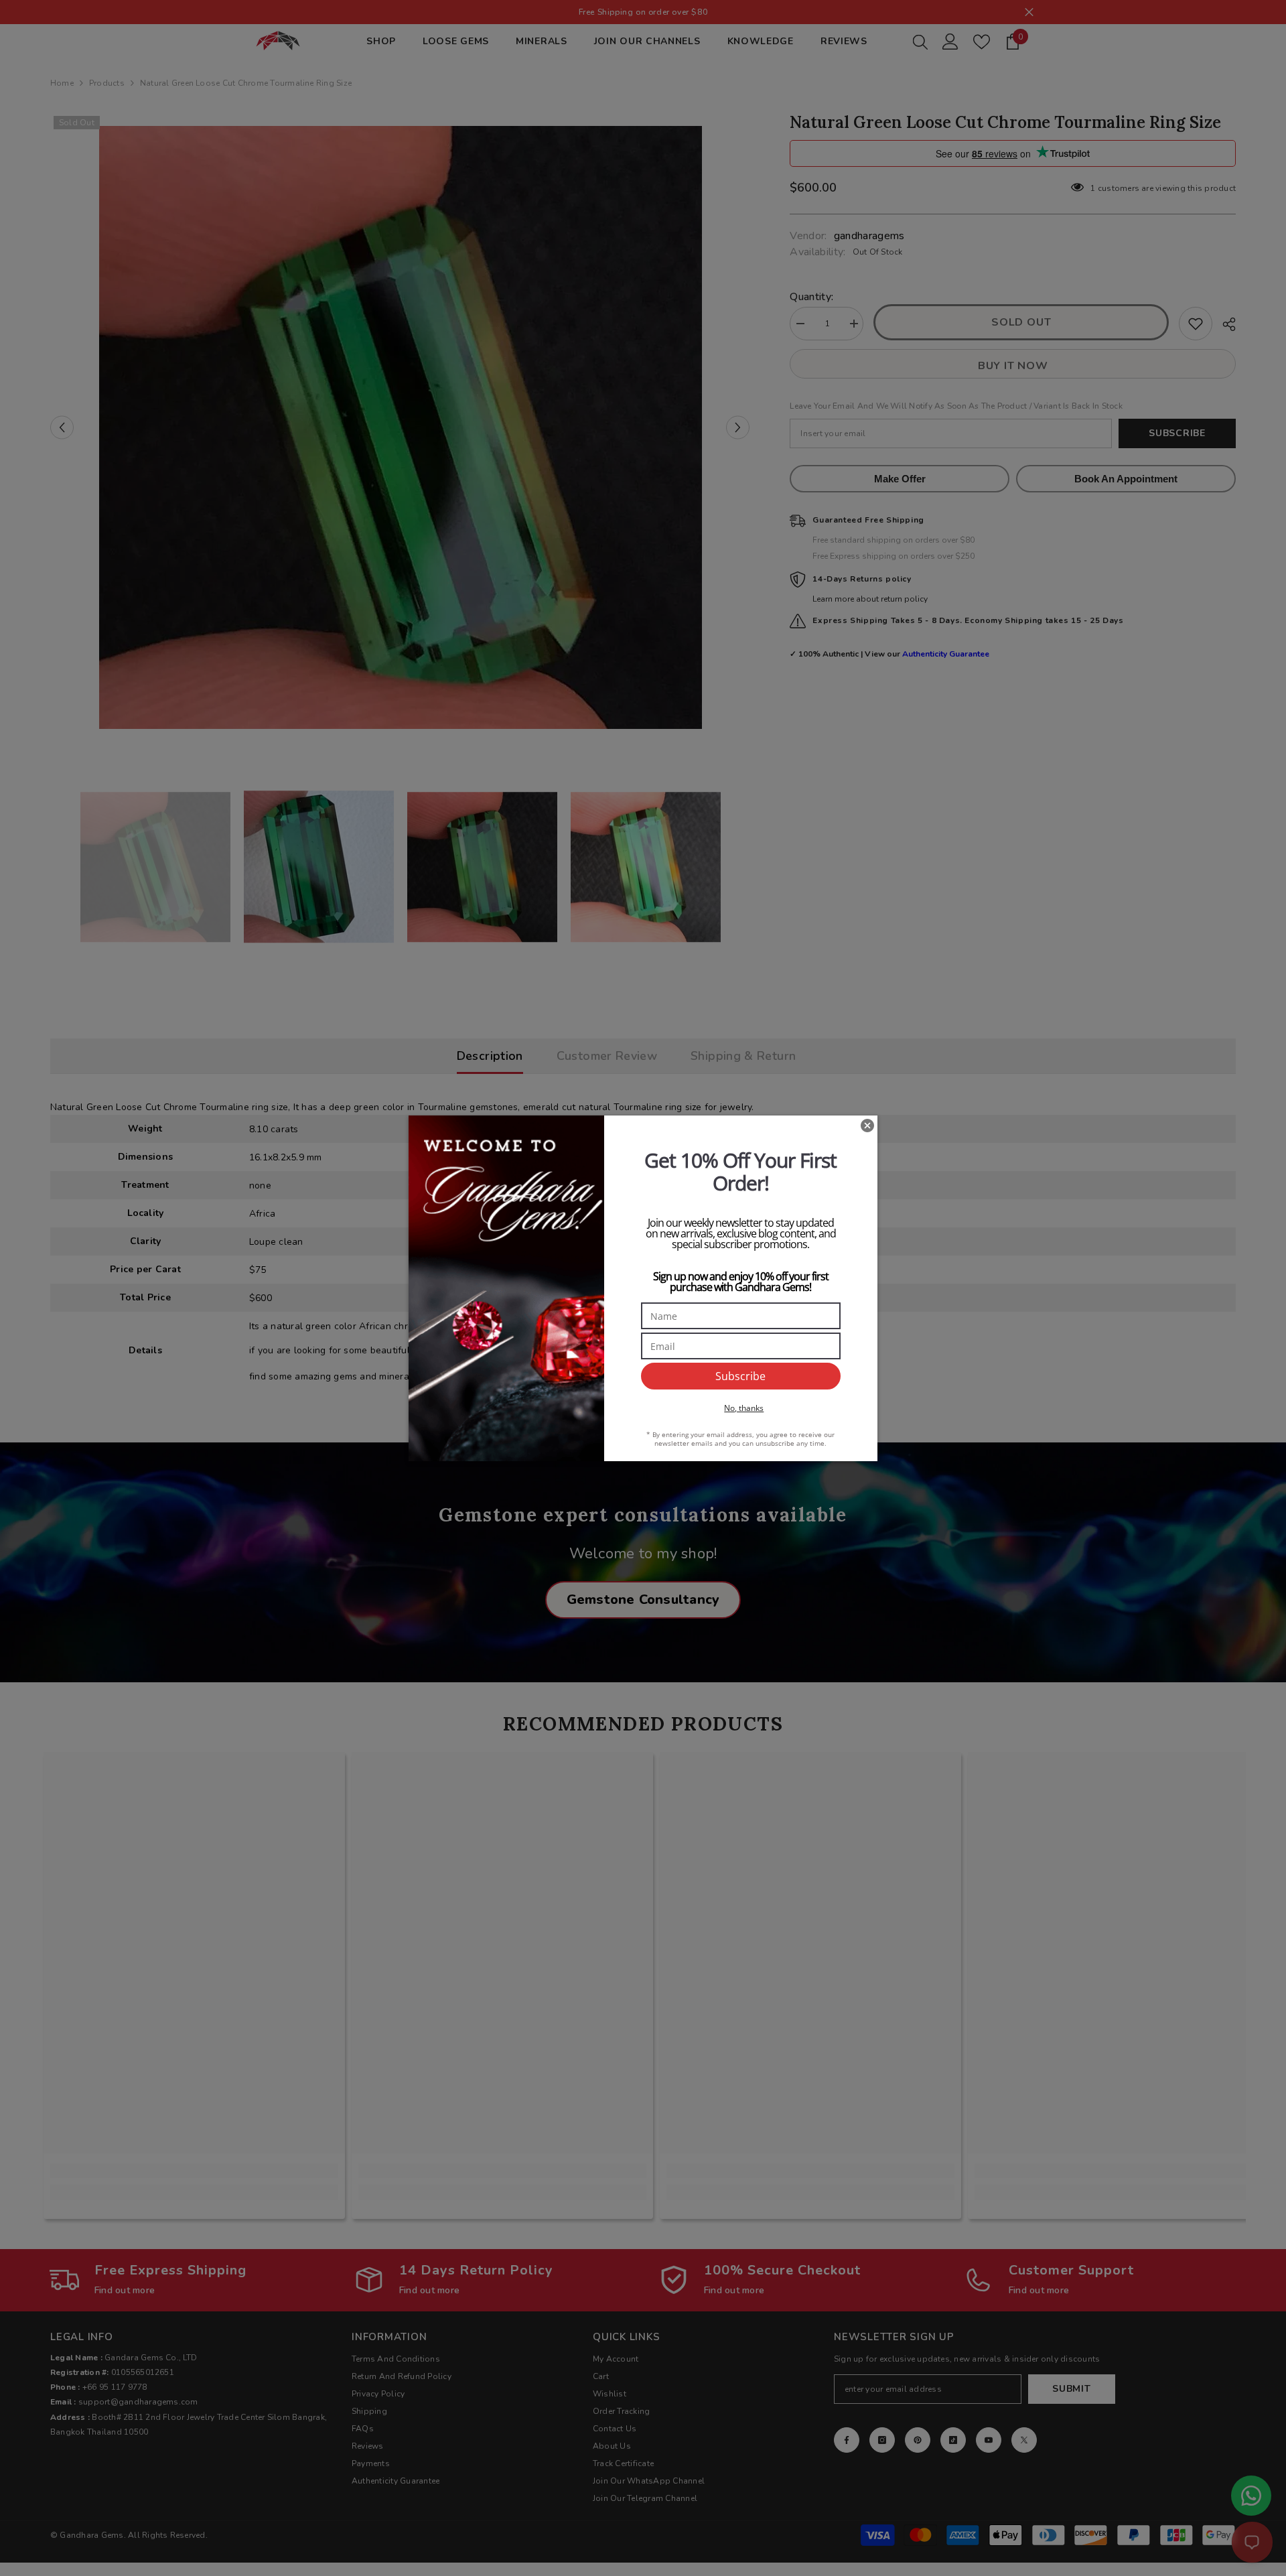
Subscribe (740, 1376)
